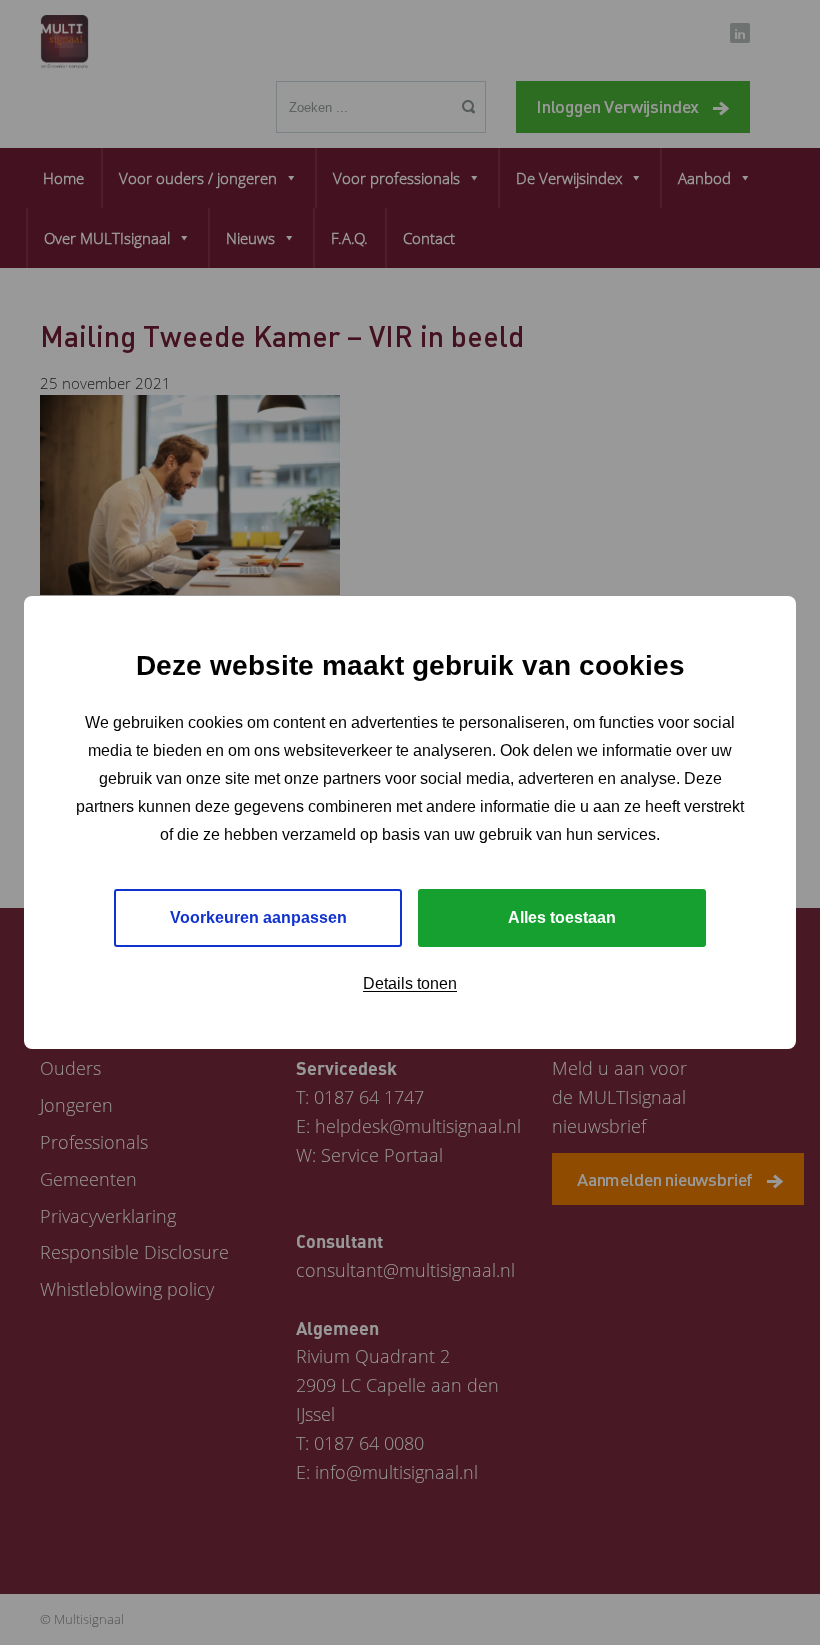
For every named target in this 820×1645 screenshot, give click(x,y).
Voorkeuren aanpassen (258, 917)
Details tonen (410, 983)
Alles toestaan (562, 917)
